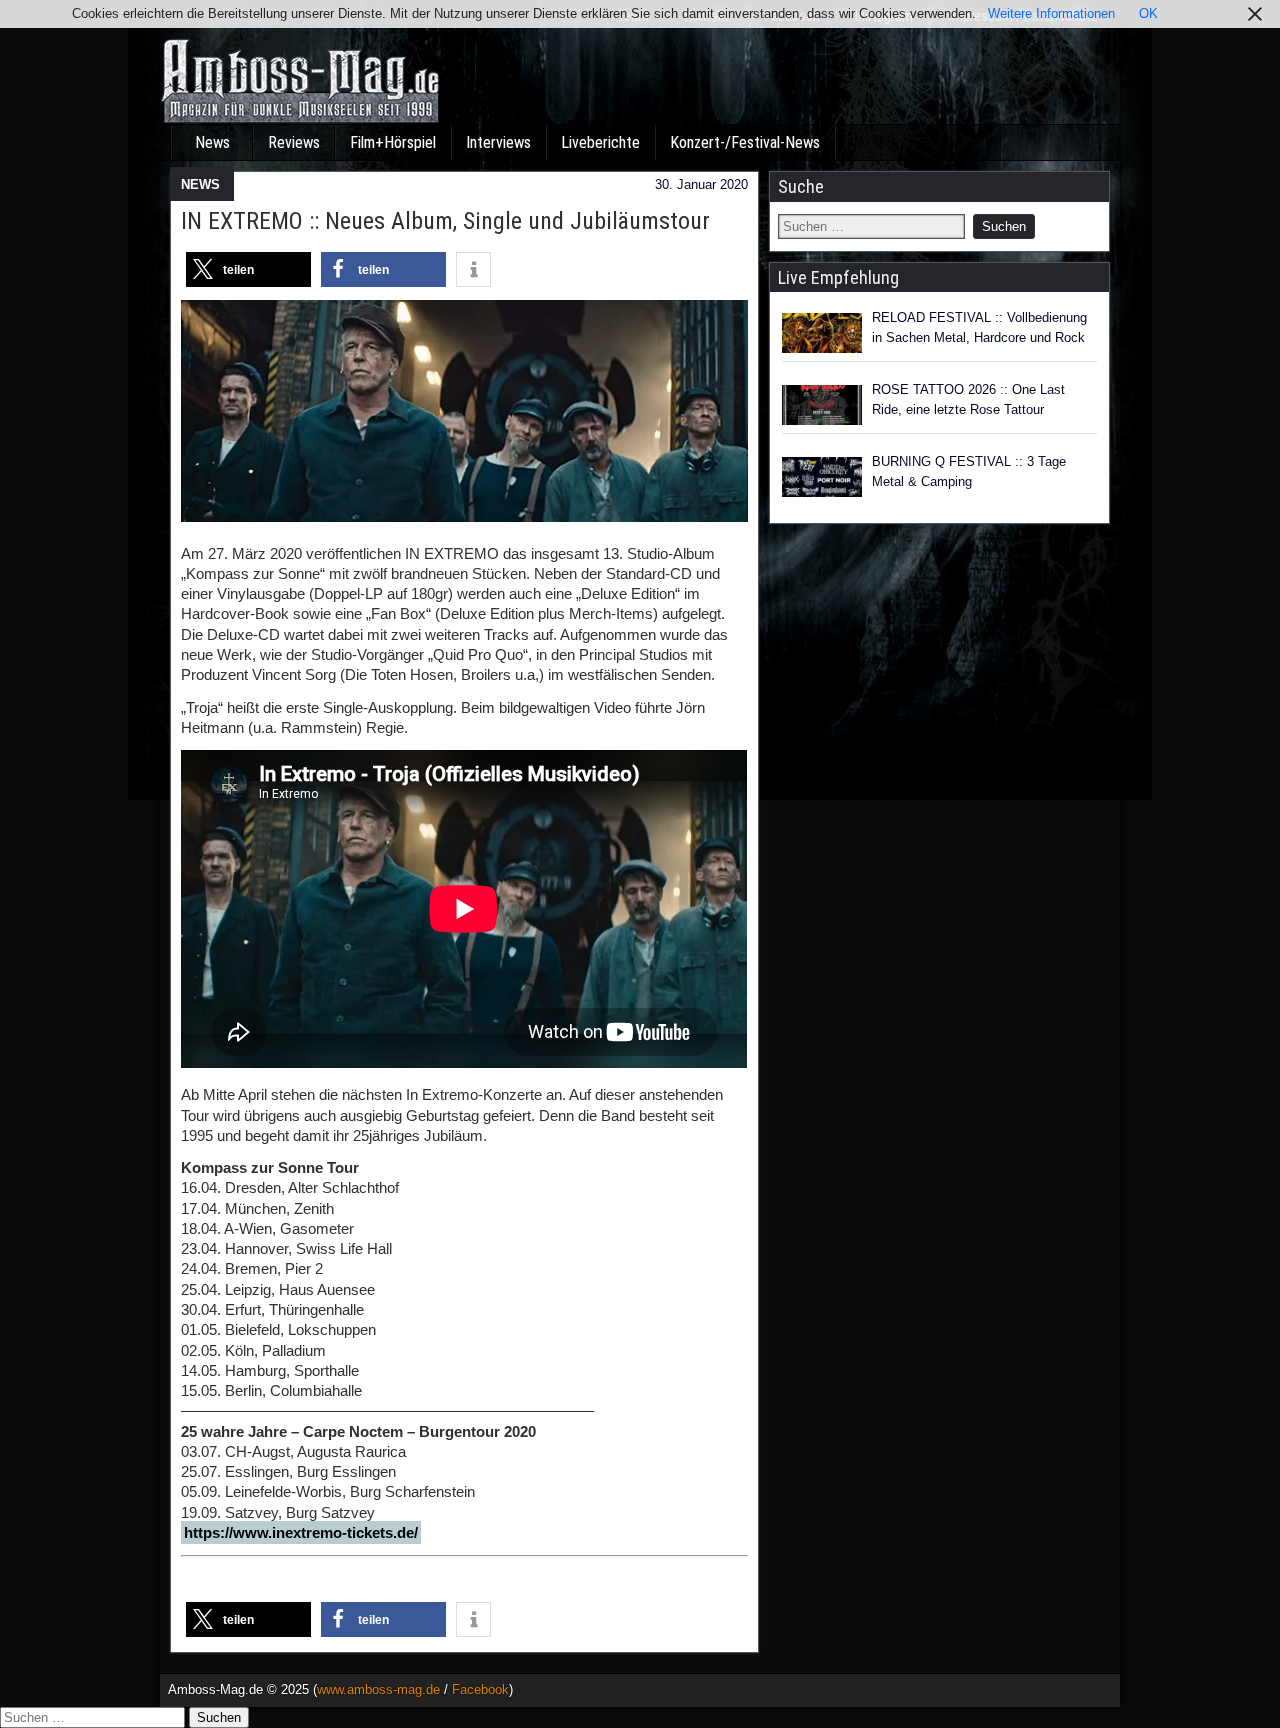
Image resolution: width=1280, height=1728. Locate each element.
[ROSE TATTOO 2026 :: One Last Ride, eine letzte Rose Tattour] (822, 405)
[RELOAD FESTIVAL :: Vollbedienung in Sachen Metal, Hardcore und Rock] (822, 333)
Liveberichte (600, 142)
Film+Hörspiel (393, 142)
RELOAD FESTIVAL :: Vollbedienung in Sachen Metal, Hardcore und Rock (979, 327)
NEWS (200, 184)
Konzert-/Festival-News (745, 142)
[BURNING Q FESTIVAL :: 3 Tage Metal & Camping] (822, 477)
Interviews (498, 142)
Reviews (294, 142)
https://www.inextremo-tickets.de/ (301, 1532)
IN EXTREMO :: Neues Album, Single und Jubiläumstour (445, 221)
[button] (248, 269)
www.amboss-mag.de (378, 1689)
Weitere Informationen (1051, 13)
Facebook (480, 1689)
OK (1148, 13)
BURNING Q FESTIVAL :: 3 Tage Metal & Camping (969, 471)
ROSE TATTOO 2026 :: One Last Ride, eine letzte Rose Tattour (968, 399)
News (212, 142)
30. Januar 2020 (701, 184)
